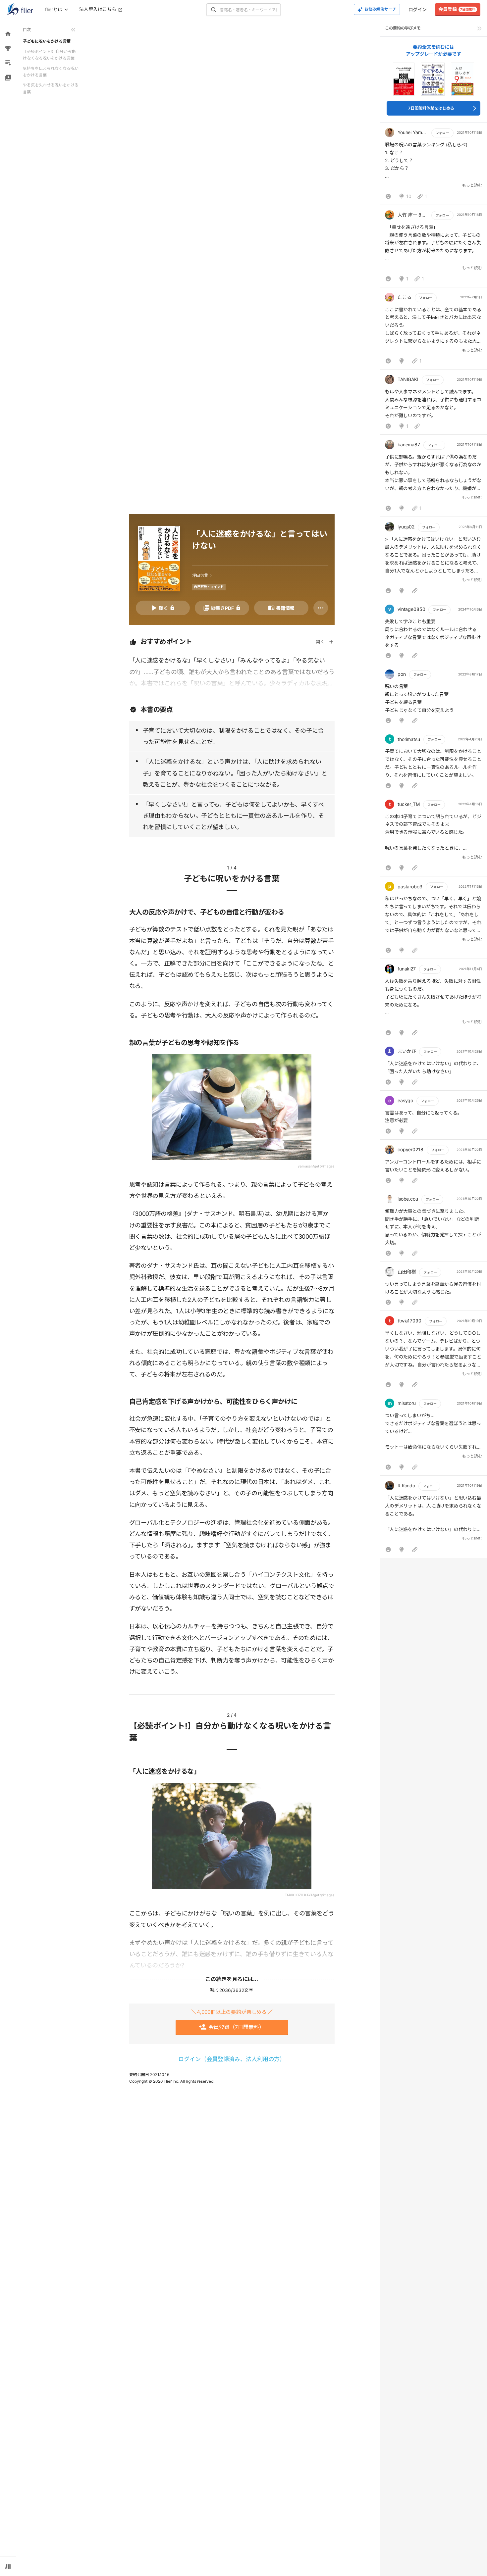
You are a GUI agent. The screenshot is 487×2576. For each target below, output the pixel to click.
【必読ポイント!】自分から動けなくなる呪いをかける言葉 (49, 55)
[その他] (321, 608)
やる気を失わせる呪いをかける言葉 (51, 88)
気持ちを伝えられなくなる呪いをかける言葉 (51, 72)
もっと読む (472, 185)
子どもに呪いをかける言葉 (47, 41)
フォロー (442, 133)
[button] (433, 165)
